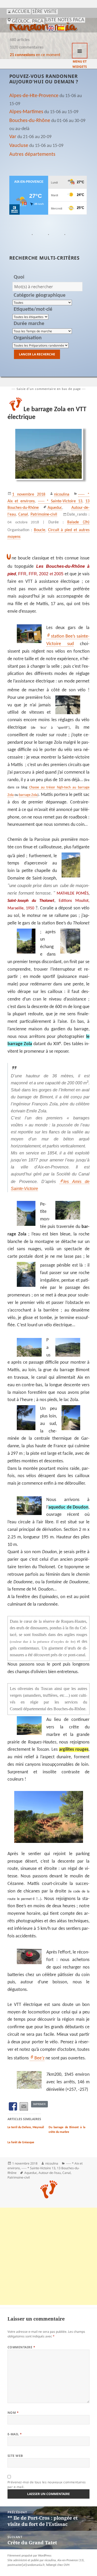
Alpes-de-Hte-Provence (34, 96)
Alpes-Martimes (26, 112)
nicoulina (62, 495)
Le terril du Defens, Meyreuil (26, 2127)
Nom (13, 2413)
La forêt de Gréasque (21, 2142)
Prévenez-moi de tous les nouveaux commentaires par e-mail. (47, 2484)
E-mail (15, 2434)
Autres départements (32, 154)
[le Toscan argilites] (48, 1817)
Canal (23, 515)
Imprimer (39, 2104)
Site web (15, 2456)
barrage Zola (28, 795)
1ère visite (44, 12)
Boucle (40, 530)
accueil (21, 12)
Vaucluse (19, 146)
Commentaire (21, 2347)
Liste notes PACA (65, 20)
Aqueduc (55, 508)
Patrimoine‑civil (44, 515)
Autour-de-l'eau (50, 2173)
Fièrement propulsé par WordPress (29, 2556)
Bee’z (39, 2058)
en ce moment (35, 55)
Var (13, 137)
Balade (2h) (78, 522)
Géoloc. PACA (28, 21)
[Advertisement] (48, 2256)
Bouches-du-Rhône (30, 121)
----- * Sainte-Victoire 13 (60, 501)
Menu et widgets (80, 51)
